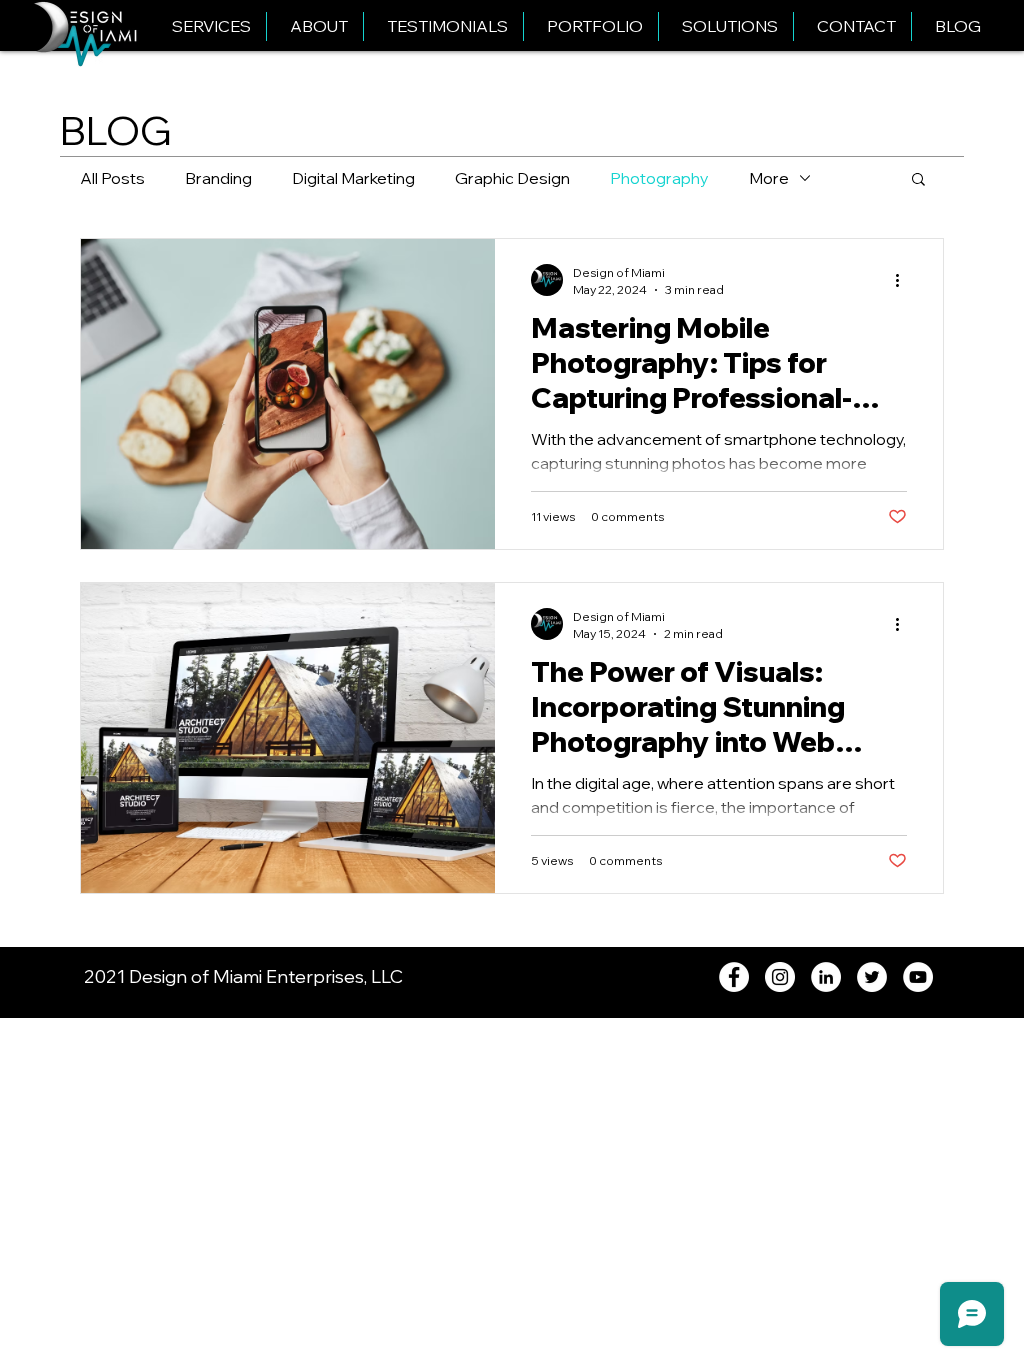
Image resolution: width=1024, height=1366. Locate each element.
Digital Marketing (353, 178)
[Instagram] (780, 977)
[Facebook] (734, 977)
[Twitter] (872, 977)
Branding (218, 178)
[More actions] (904, 280)
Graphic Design (512, 178)
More (769, 178)
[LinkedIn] (826, 977)
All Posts (112, 178)
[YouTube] (918, 977)
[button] (918, 180)
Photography (659, 178)
